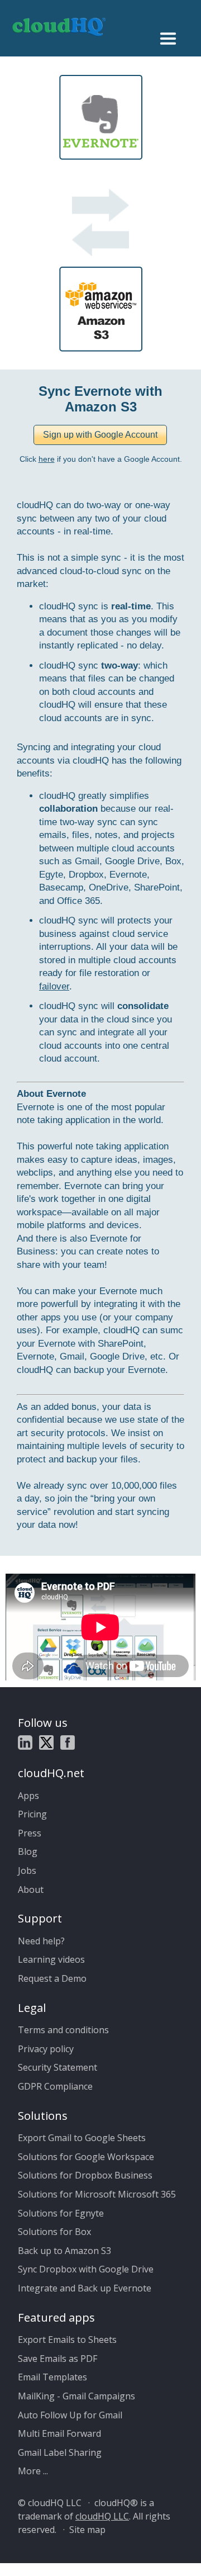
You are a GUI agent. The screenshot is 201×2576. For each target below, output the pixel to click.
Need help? (41, 1941)
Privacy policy (46, 2049)
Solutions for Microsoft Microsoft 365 (97, 2194)
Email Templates (52, 2377)
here (47, 459)
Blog (28, 1851)
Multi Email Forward (59, 2433)
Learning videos (51, 1959)
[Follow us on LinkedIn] (25, 1744)
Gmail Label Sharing (60, 2452)
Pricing (32, 1814)
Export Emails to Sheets (67, 2340)
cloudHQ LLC (102, 2516)
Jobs (27, 1871)
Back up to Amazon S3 (64, 2251)
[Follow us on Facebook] (68, 1744)
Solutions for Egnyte (61, 2213)
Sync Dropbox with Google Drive (86, 2269)
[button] (100, 435)
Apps (28, 1796)
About (31, 1890)
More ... (33, 2471)
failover (54, 986)
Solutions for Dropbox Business (85, 2175)
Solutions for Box (54, 2232)
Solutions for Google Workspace (86, 2157)
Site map (87, 2530)
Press (30, 1833)
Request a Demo (52, 1978)
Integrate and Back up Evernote (85, 2288)
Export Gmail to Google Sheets (82, 2138)
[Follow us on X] (46, 1744)
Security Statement (58, 2067)
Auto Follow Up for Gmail (70, 2415)
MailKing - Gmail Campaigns (76, 2396)
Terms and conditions (63, 2030)
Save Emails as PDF (58, 2359)
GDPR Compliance (55, 2086)
